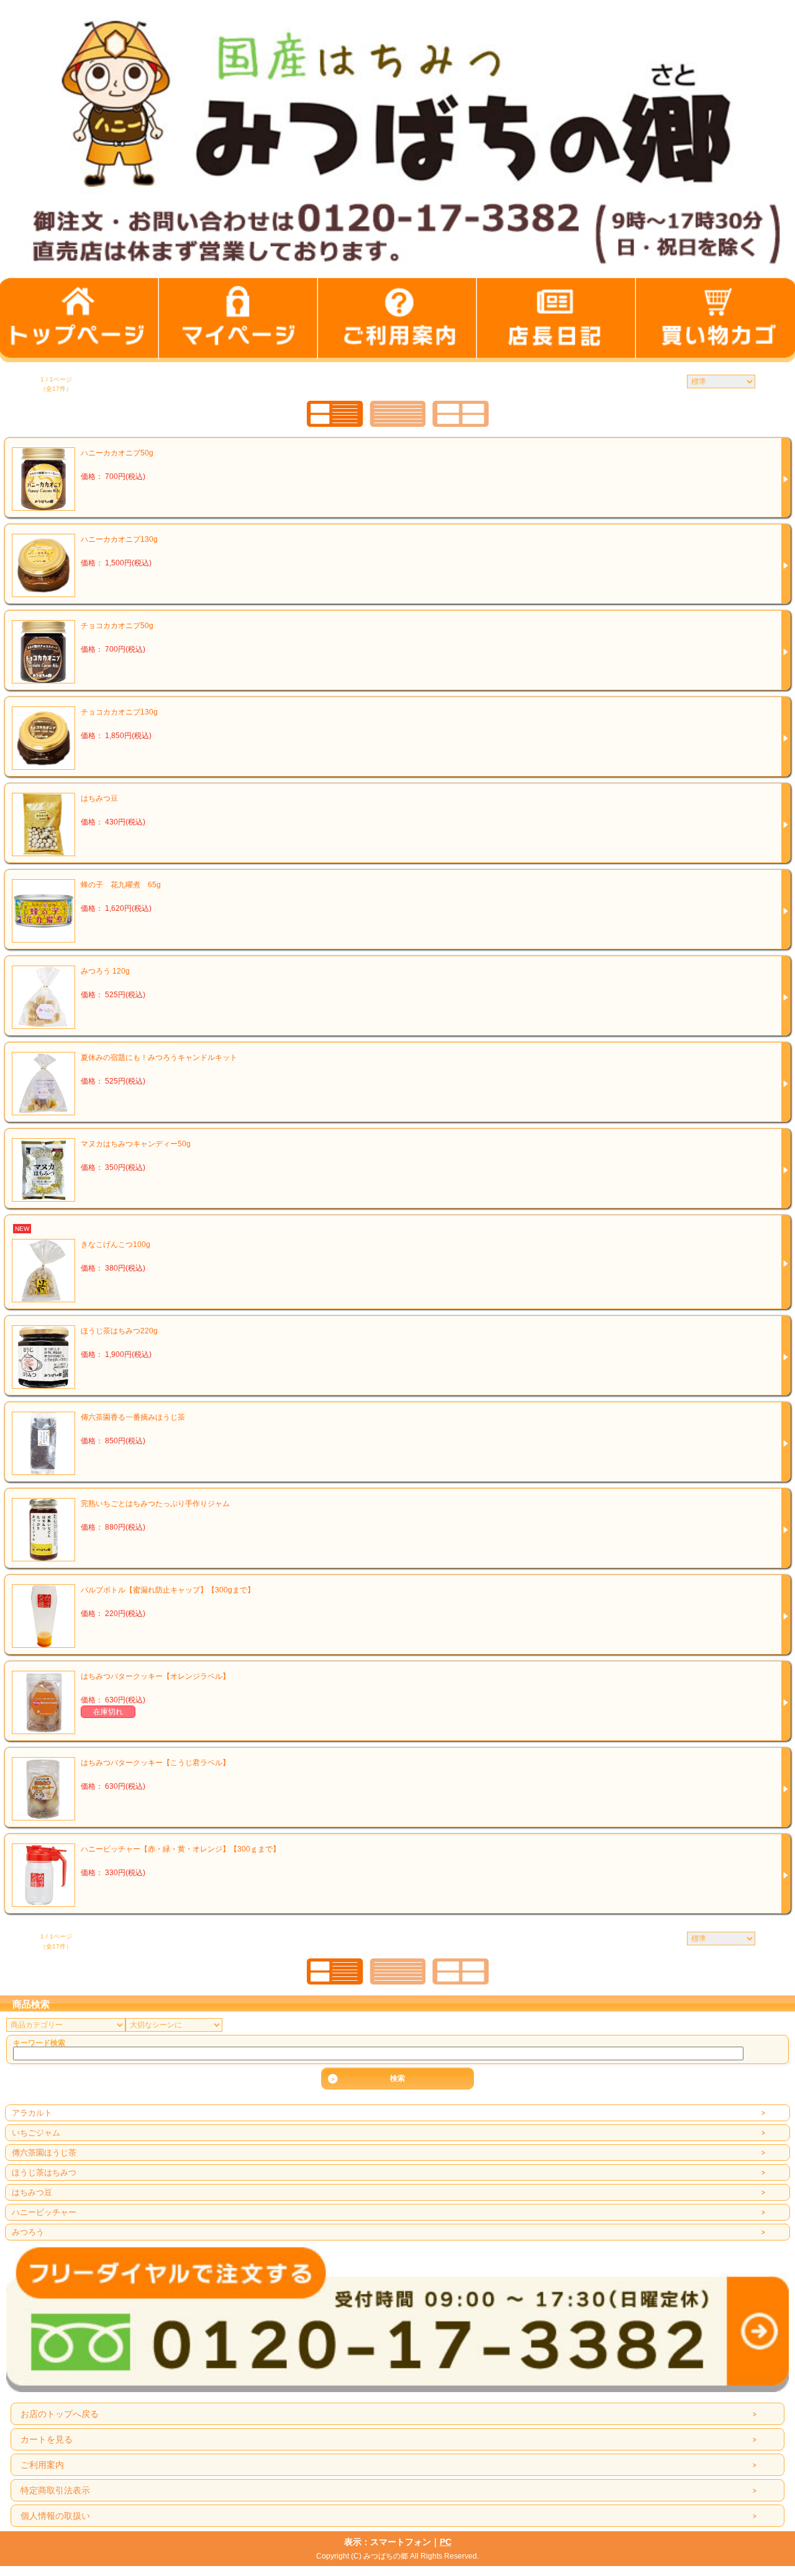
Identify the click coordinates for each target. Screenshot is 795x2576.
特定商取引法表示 (55, 2490)
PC (446, 2542)
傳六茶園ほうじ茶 (44, 2153)
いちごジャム (36, 2133)
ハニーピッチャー (44, 2212)
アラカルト (32, 2113)
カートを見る (47, 2439)
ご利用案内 (42, 2465)
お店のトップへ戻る (60, 2414)
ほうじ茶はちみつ (44, 2172)
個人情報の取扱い (55, 2516)
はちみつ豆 (32, 2192)
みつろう (28, 2232)
